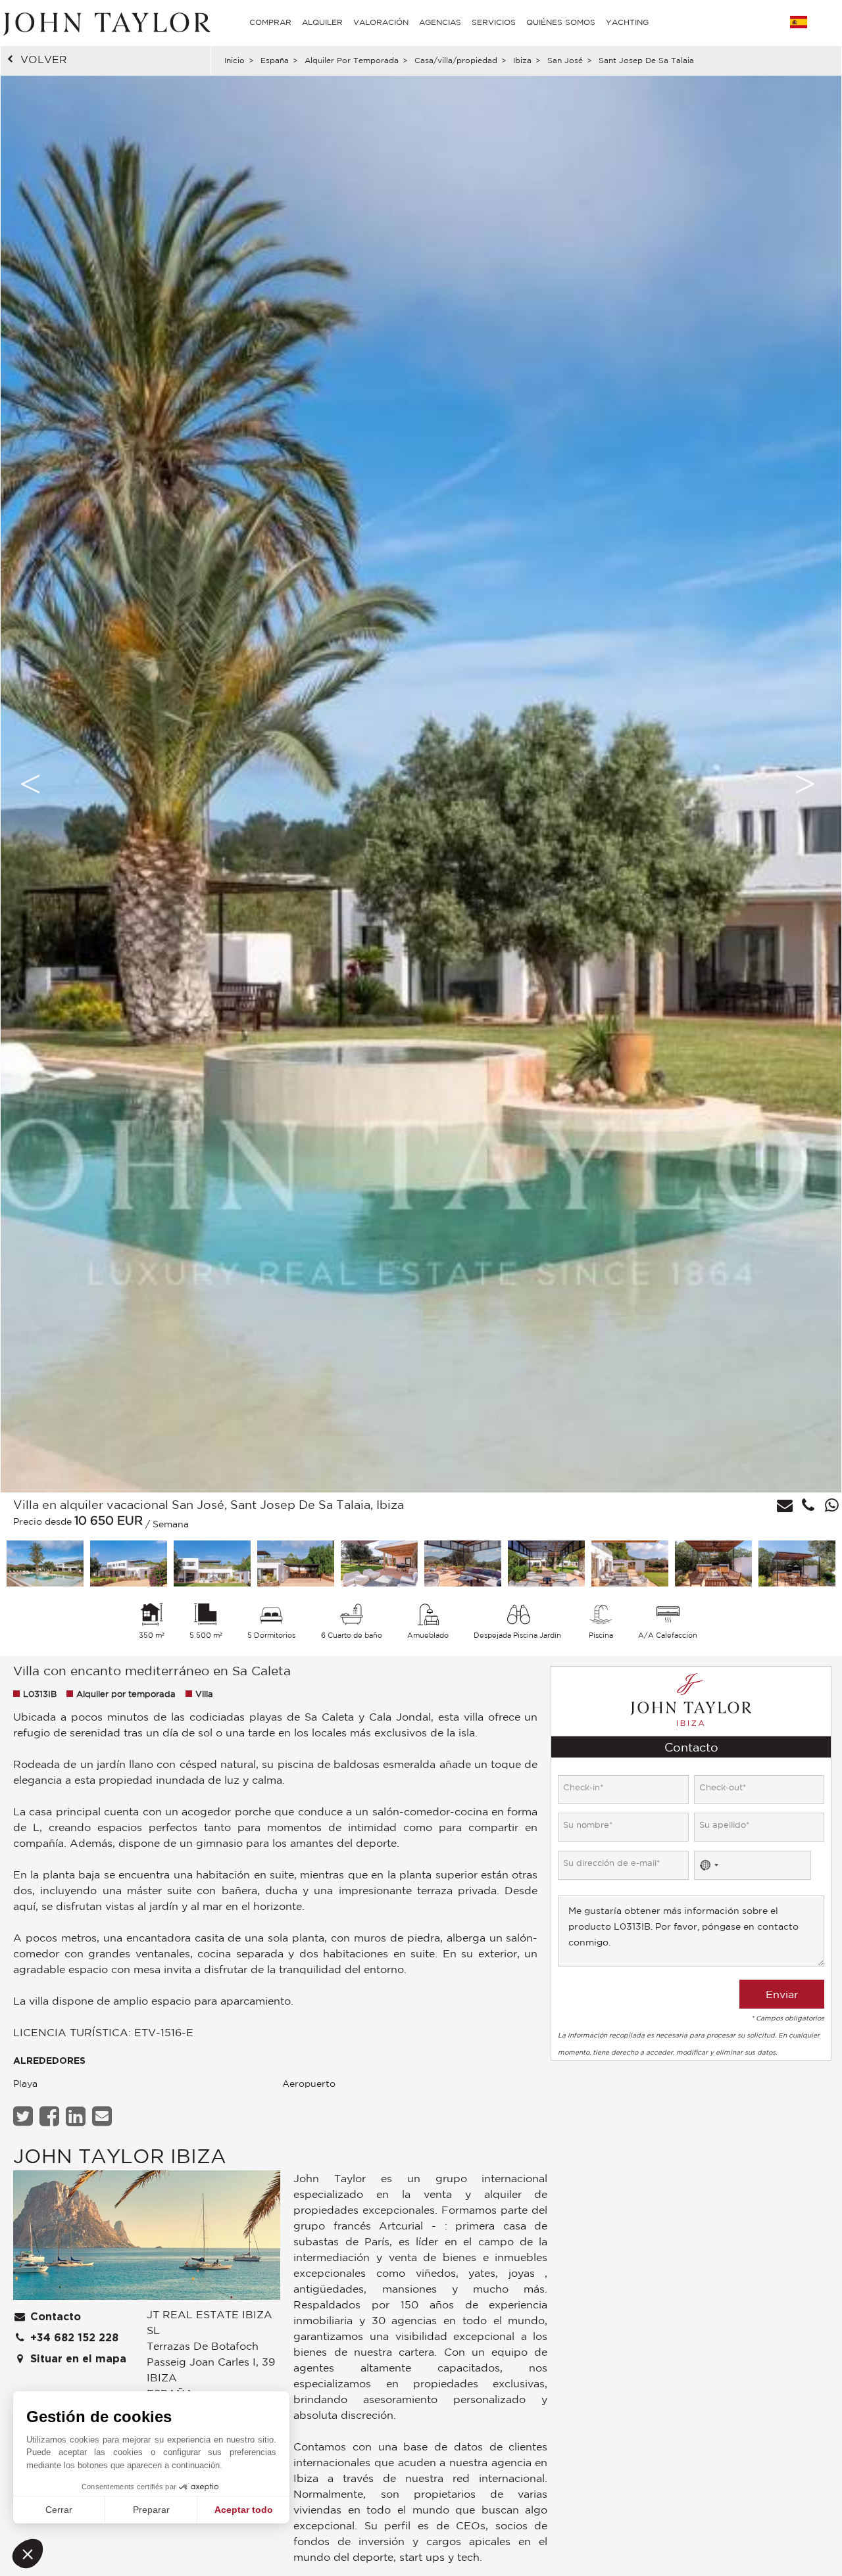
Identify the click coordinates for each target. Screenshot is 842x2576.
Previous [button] (30, 784)
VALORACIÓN (381, 22)
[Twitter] (25, 2116)
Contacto (54, 2317)
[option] (421, 784)
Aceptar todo (244, 2510)
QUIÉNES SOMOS (561, 22)
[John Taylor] (105, 22)
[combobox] (708, 1865)
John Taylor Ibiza (120, 2156)
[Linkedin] (77, 2116)
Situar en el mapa (77, 2359)
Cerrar (59, 2510)
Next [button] (805, 784)
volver (44, 59)
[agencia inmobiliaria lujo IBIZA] (147, 2238)
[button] (28, 2554)
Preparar (151, 2510)
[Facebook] (51, 2116)
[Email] (104, 2116)
